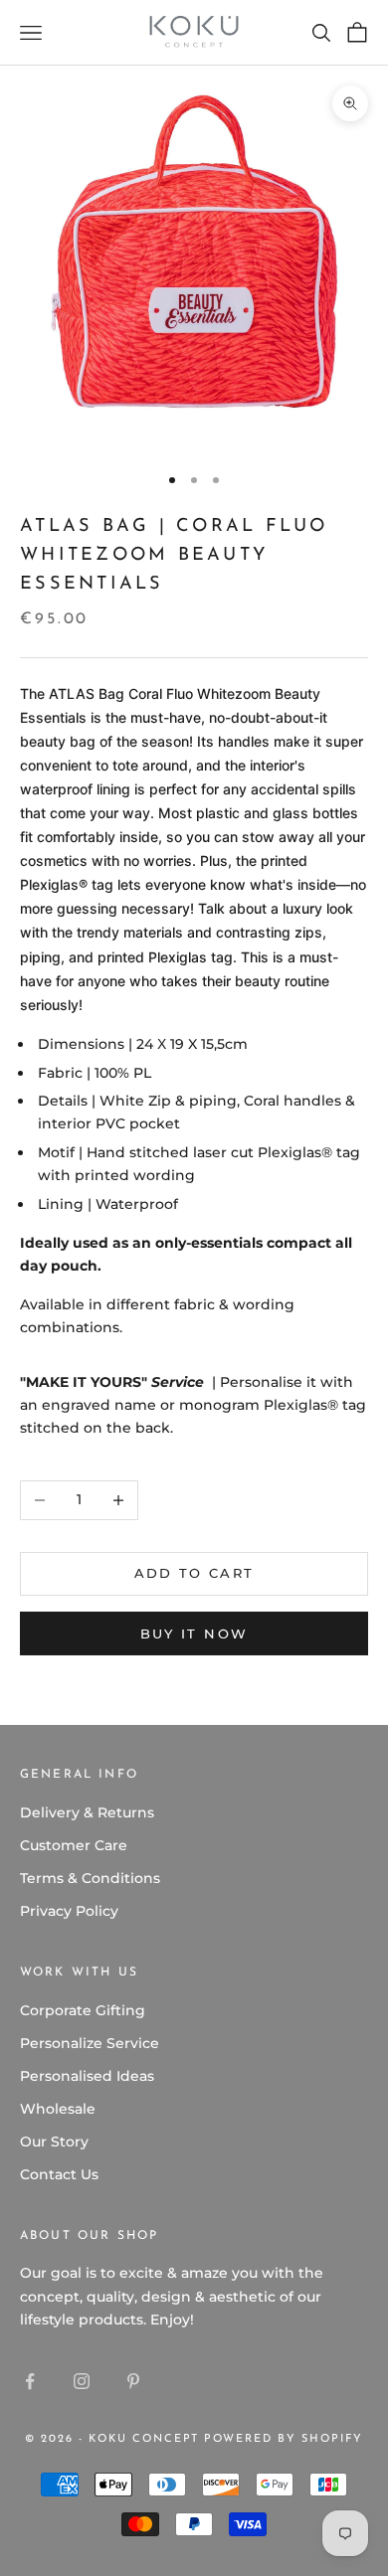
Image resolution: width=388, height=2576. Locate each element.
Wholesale (58, 2109)
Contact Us (59, 2174)
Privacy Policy (69, 1911)
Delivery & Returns (87, 1812)
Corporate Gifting (83, 2010)
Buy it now (194, 1633)
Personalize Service (90, 2043)
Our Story (54, 2142)
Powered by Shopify (284, 2439)
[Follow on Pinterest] (133, 2381)
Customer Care (74, 1845)
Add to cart (194, 1573)
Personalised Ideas (87, 2076)
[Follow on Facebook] (30, 2381)
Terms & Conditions (90, 1878)
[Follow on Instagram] (82, 2381)
